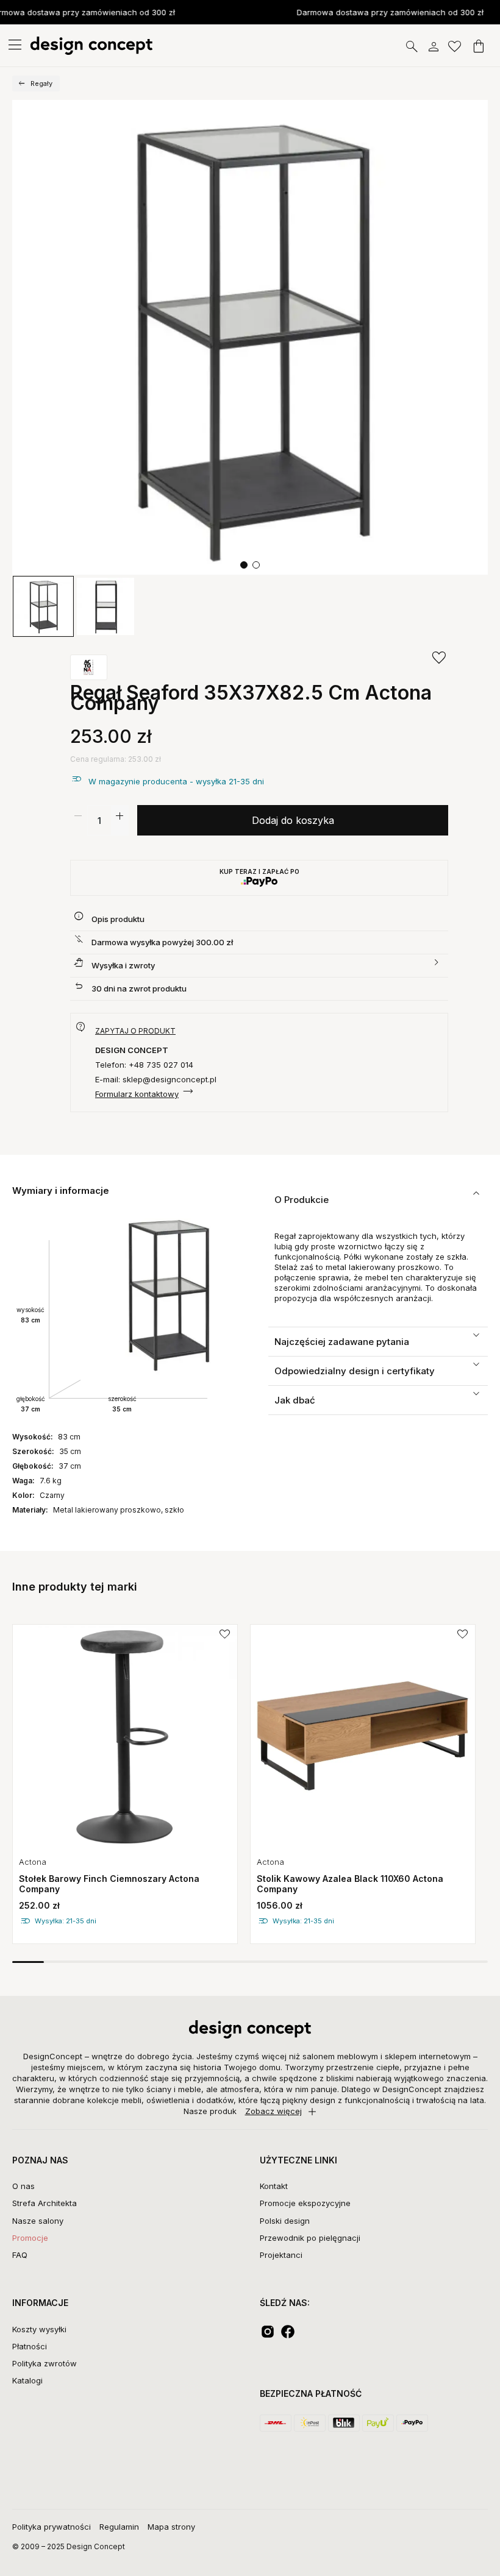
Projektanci (281, 2255)
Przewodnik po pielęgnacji (310, 2238)
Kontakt (274, 2186)
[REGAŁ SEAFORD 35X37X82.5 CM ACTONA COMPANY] (250, 338)
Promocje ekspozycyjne (305, 2203)
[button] (244, 565)
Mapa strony (171, 2527)
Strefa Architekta (45, 2203)
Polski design (285, 2221)
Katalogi (27, 2380)
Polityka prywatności (52, 2527)
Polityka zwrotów (45, 2363)
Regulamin (119, 2527)
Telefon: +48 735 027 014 (144, 1065)
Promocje (30, 2238)
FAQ (20, 2255)
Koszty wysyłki (39, 2329)
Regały (41, 83)
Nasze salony (38, 2221)
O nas (23, 2186)
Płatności (30, 2346)
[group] (125, 1784)
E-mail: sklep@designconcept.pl (156, 1079)
